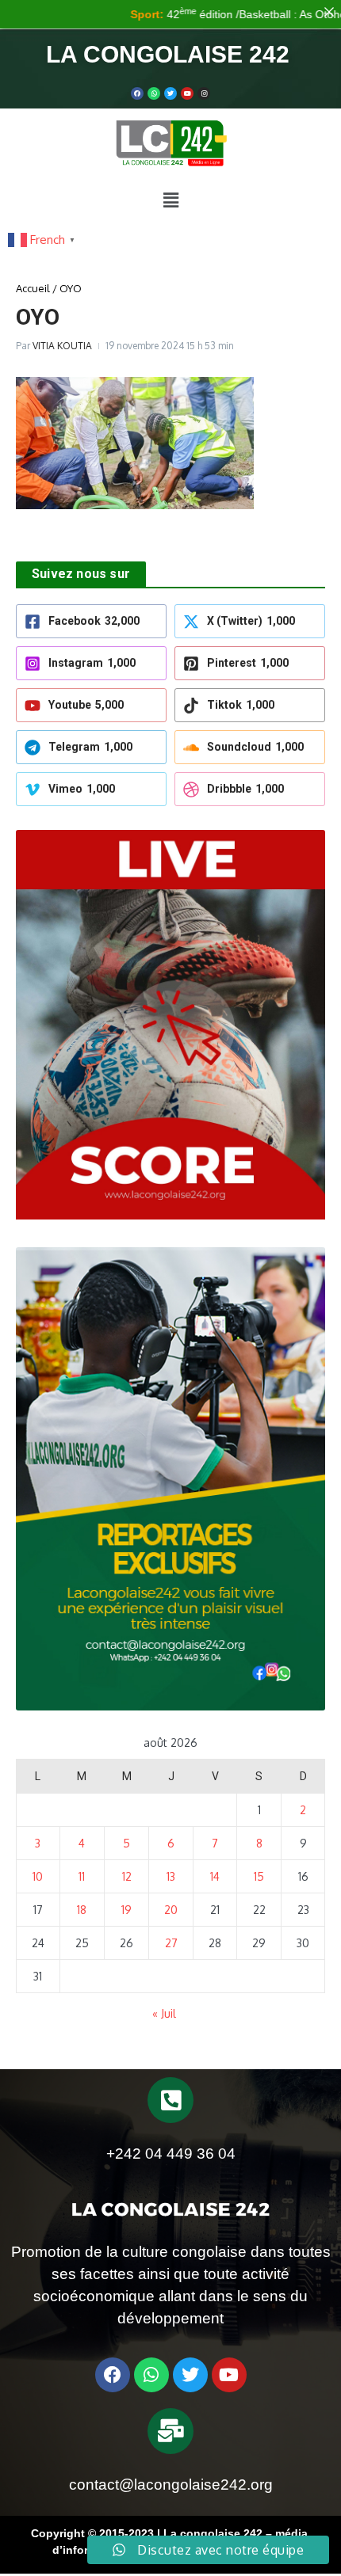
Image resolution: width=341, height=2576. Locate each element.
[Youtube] (187, 93)
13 (171, 1876)
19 (126, 1910)
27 (171, 1943)
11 (82, 1876)
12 (127, 1876)
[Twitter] (170, 93)
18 (82, 1910)
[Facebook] (137, 93)
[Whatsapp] (154, 93)
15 (259, 1876)
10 (38, 1876)
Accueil (33, 288)
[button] (170, 200)
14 (215, 1876)
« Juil (164, 2013)
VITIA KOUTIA (62, 346)
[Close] (329, 12)
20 (171, 1910)
